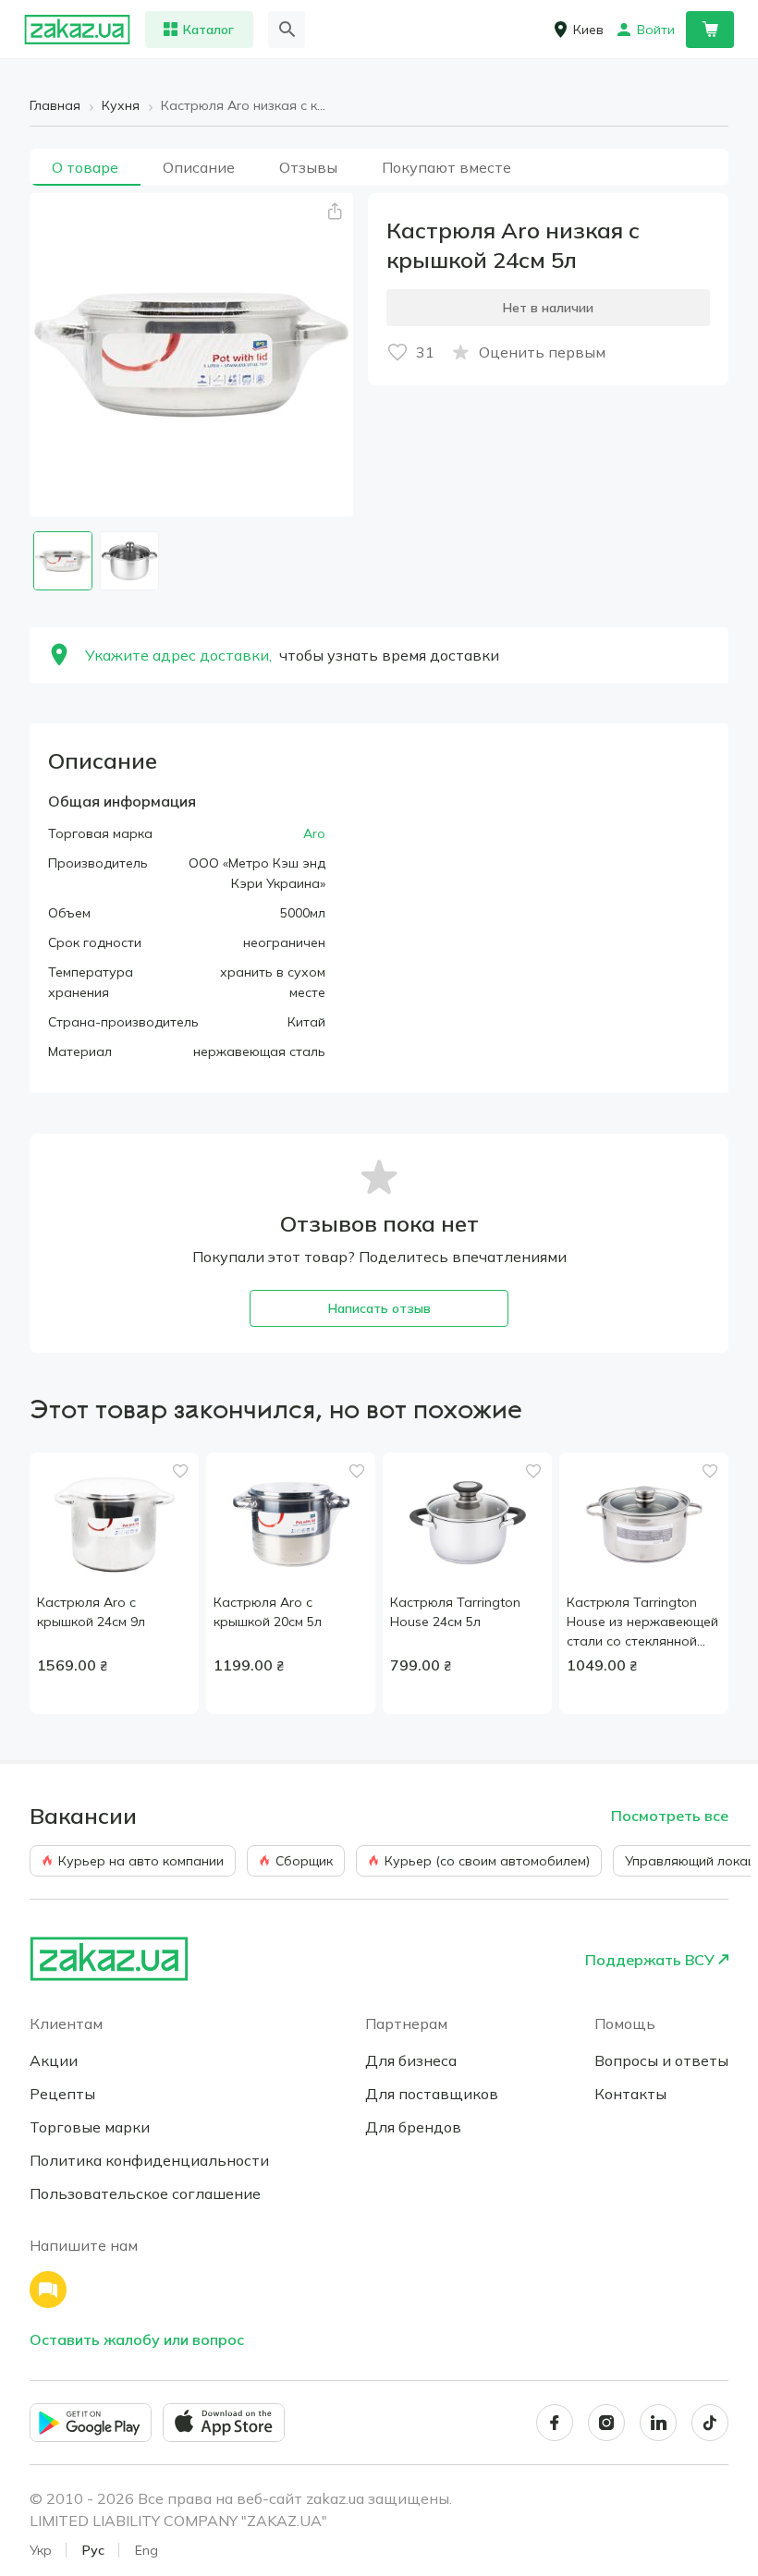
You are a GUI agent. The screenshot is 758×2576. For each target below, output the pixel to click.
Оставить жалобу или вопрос (137, 2339)
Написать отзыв (379, 1308)
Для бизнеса (411, 2060)
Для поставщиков (432, 2094)
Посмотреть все (670, 1816)
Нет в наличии (548, 308)
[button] (335, 212)
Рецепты (62, 2094)
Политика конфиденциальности (149, 2160)
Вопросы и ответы (661, 2060)
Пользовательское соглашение (145, 2193)
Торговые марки (90, 2127)
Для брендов (413, 2127)
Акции (54, 2060)
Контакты (630, 2094)
